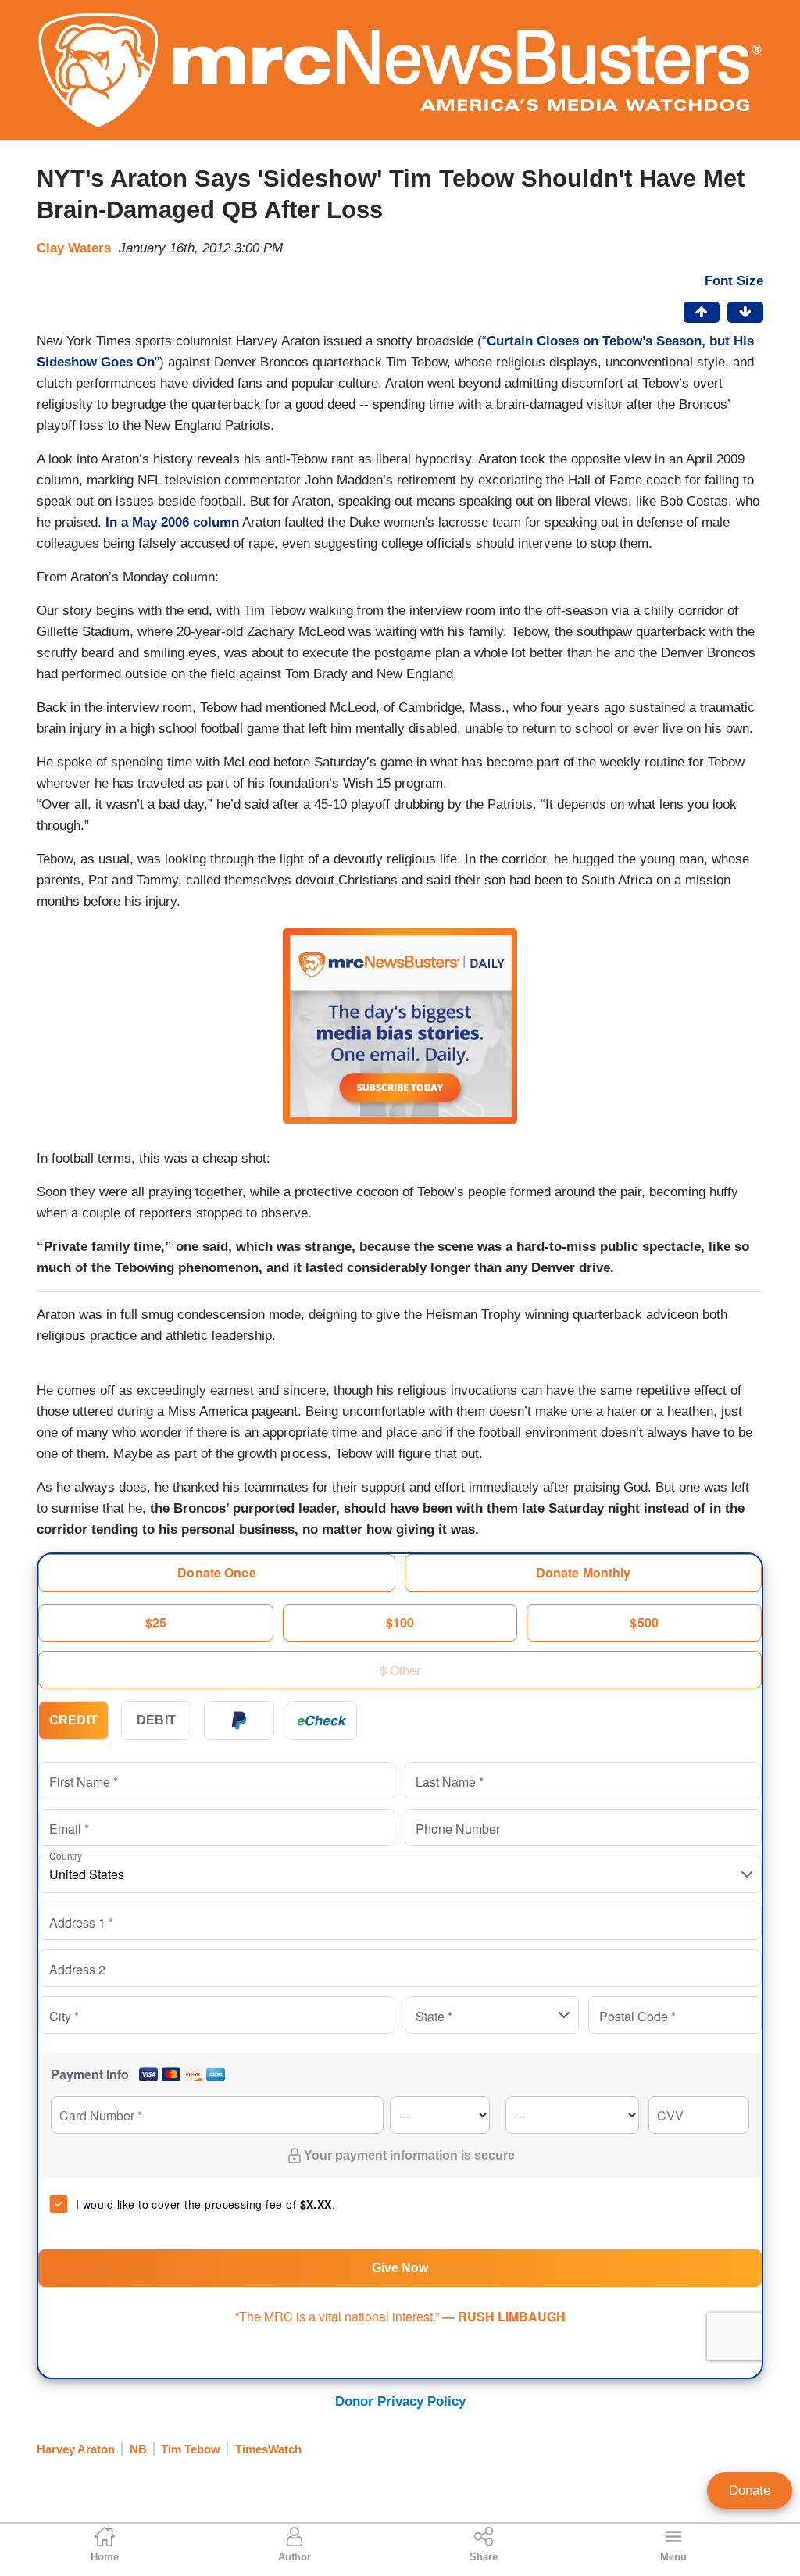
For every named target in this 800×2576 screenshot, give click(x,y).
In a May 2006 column (170, 522)
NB (138, 2449)
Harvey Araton (76, 2449)
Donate (750, 2490)
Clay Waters (74, 248)
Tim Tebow (191, 2449)
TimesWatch (268, 2449)
